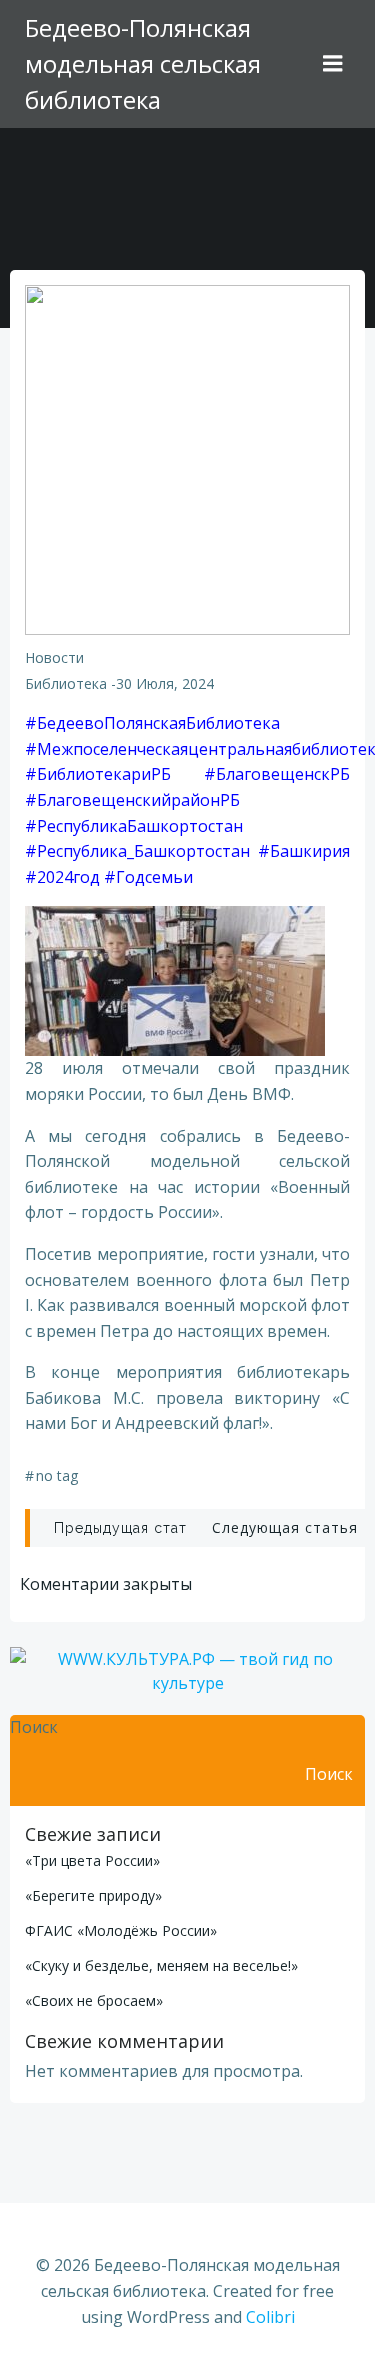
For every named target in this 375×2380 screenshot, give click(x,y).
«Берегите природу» (93, 1895)
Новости (54, 657)
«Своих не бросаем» (94, 2000)
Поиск (34, 1727)
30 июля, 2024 (165, 683)
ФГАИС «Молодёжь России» (121, 1930)
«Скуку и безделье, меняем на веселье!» (161, 1965)
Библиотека (66, 683)
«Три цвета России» (92, 1860)
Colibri (270, 2317)
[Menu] (333, 64)
